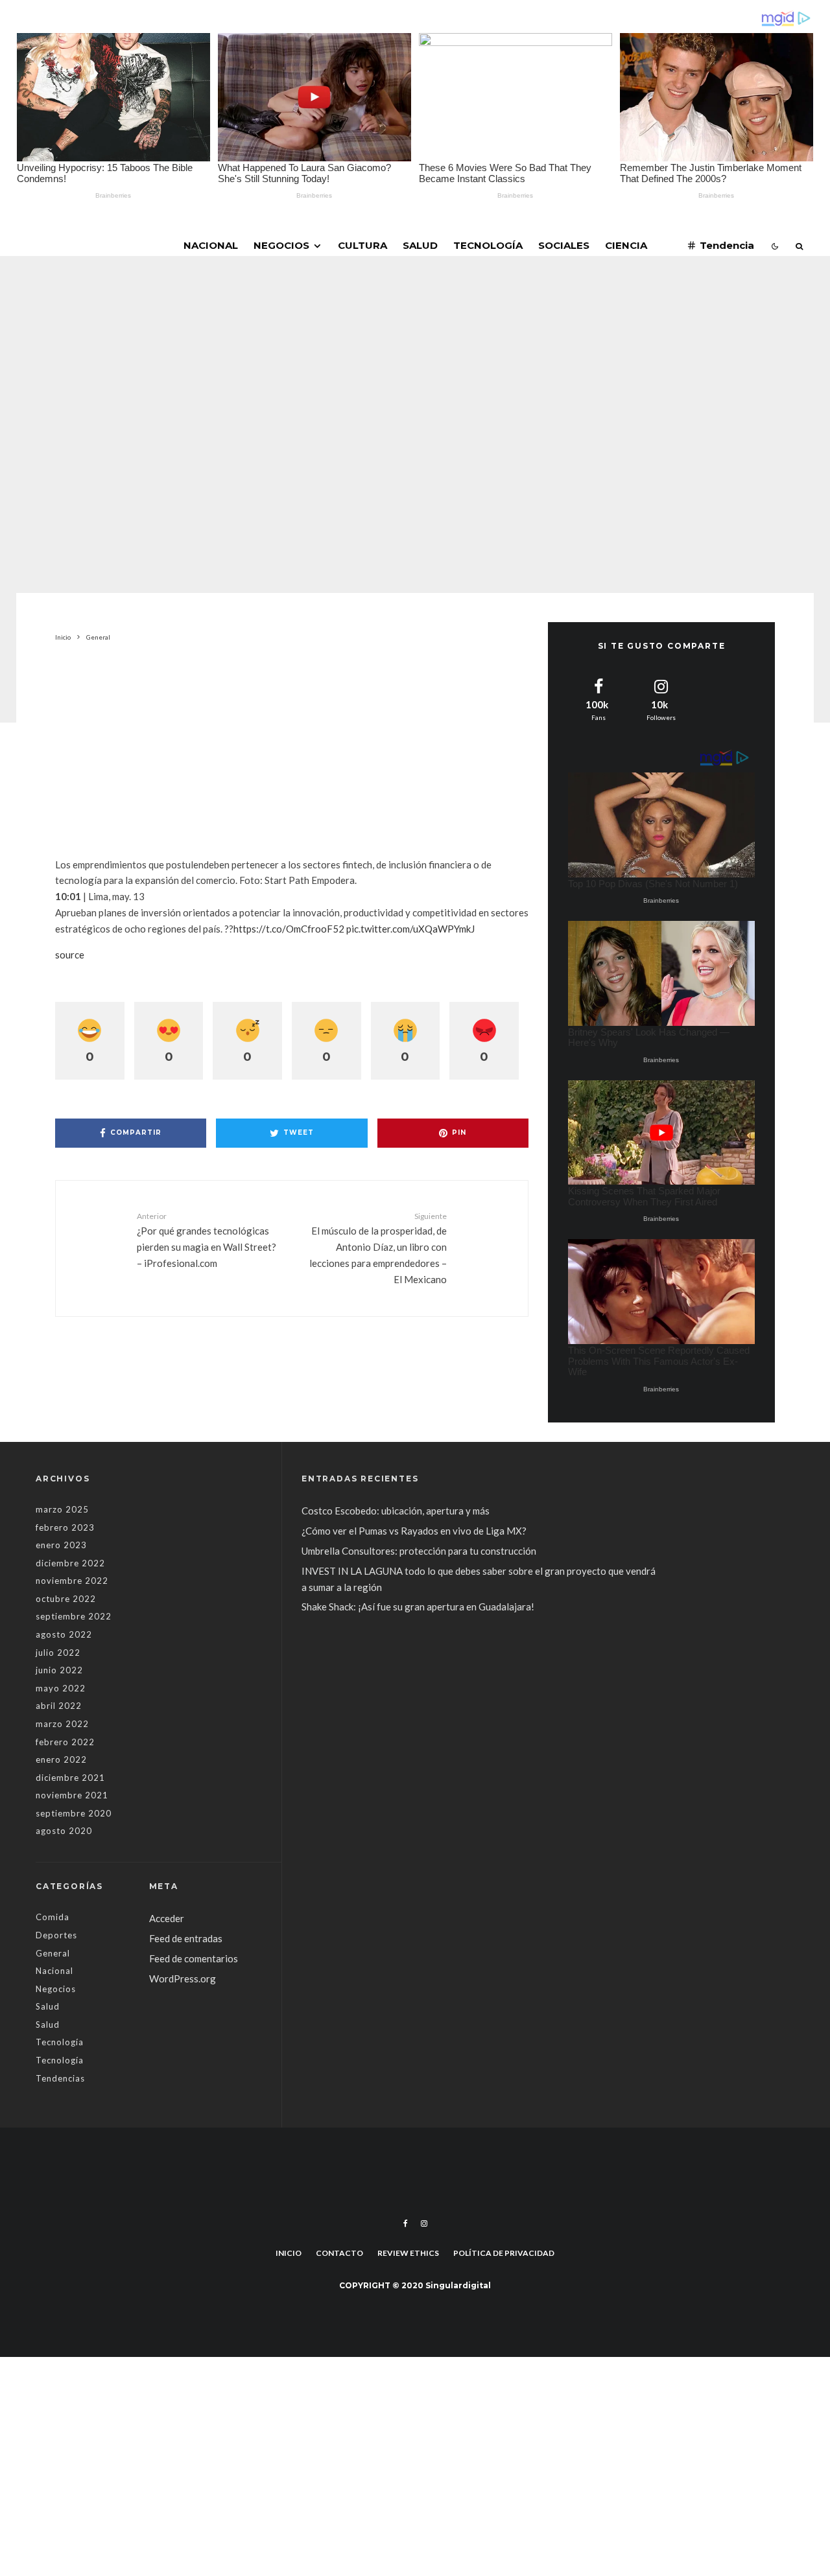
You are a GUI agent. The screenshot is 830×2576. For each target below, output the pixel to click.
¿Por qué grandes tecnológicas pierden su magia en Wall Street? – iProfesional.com (207, 1240)
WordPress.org (183, 1978)
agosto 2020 (64, 1831)
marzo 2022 (62, 1724)
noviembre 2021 (72, 1795)
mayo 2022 (61, 1688)
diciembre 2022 (70, 1563)
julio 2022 (58, 1653)
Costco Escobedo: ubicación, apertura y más (396, 1511)
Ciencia (626, 245)
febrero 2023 (65, 1527)
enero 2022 (61, 1759)
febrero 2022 (65, 1742)
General (331, 333)
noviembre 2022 (72, 1581)
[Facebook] (406, 2223)
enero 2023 (61, 1545)
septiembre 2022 (74, 1616)
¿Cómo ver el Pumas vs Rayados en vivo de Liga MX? (415, 1531)
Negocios (281, 245)
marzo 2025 (62, 1509)
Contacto (339, 2253)
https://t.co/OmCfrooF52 (289, 929)
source (70, 955)
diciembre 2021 (70, 1778)
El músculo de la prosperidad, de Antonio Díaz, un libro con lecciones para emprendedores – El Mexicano (378, 1248)
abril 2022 (59, 1706)
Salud (420, 245)
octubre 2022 (66, 1599)
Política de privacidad (504, 2253)
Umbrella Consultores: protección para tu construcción (419, 1551)
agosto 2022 (64, 1634)
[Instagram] (424, 2223)
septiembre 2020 (74, 1813)
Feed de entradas (186, 1938)
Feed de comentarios (194, 1958)
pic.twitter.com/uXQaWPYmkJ (410, 929)
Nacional (211, 245)
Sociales (564, 245)
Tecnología (488, 245)
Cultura (362, 245)
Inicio (289, 2253)
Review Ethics (408, 2253)
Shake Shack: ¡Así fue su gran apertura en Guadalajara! (418, 1607)
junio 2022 (59, 1670)
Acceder (167, 1918)
